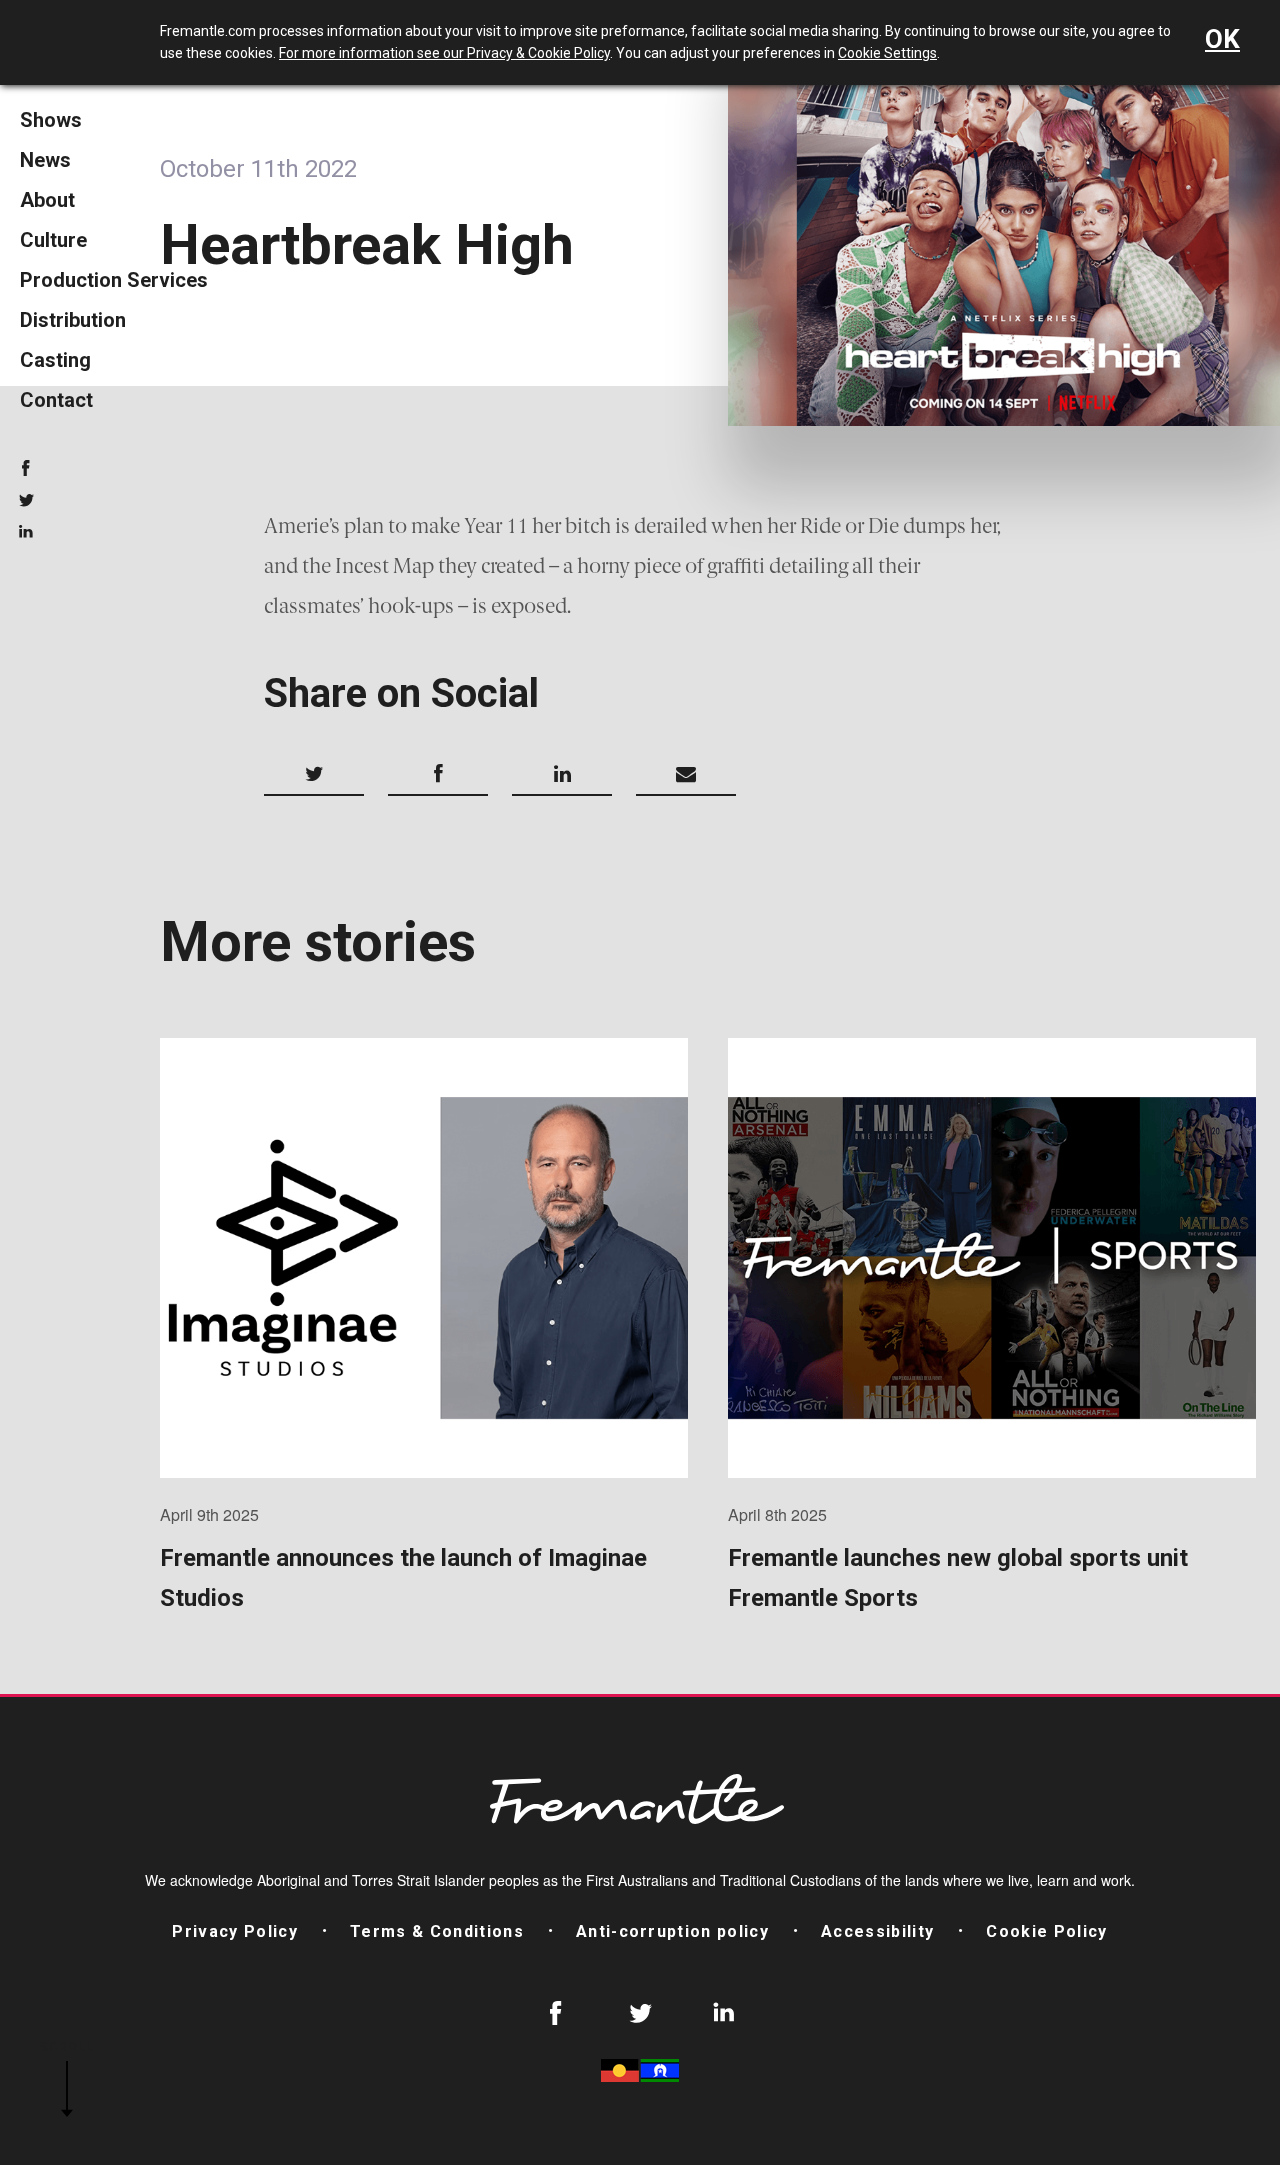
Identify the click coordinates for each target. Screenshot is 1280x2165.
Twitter (26, 500)
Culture (53, 240)
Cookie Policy (1046, 1931)
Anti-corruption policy (672, 1931)
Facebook (26, 468)
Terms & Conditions (437, 1931)
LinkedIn (26, 532)
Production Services (114, 280)
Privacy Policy (235, 1931)
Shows (51, 120)
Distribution (73, 320)
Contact (56, 400)
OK (1222, 39)
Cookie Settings (887, 53)
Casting (55, 360)
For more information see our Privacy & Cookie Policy (444, 53)
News (45, 160)
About (47, 200)
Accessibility (877, 1931)
